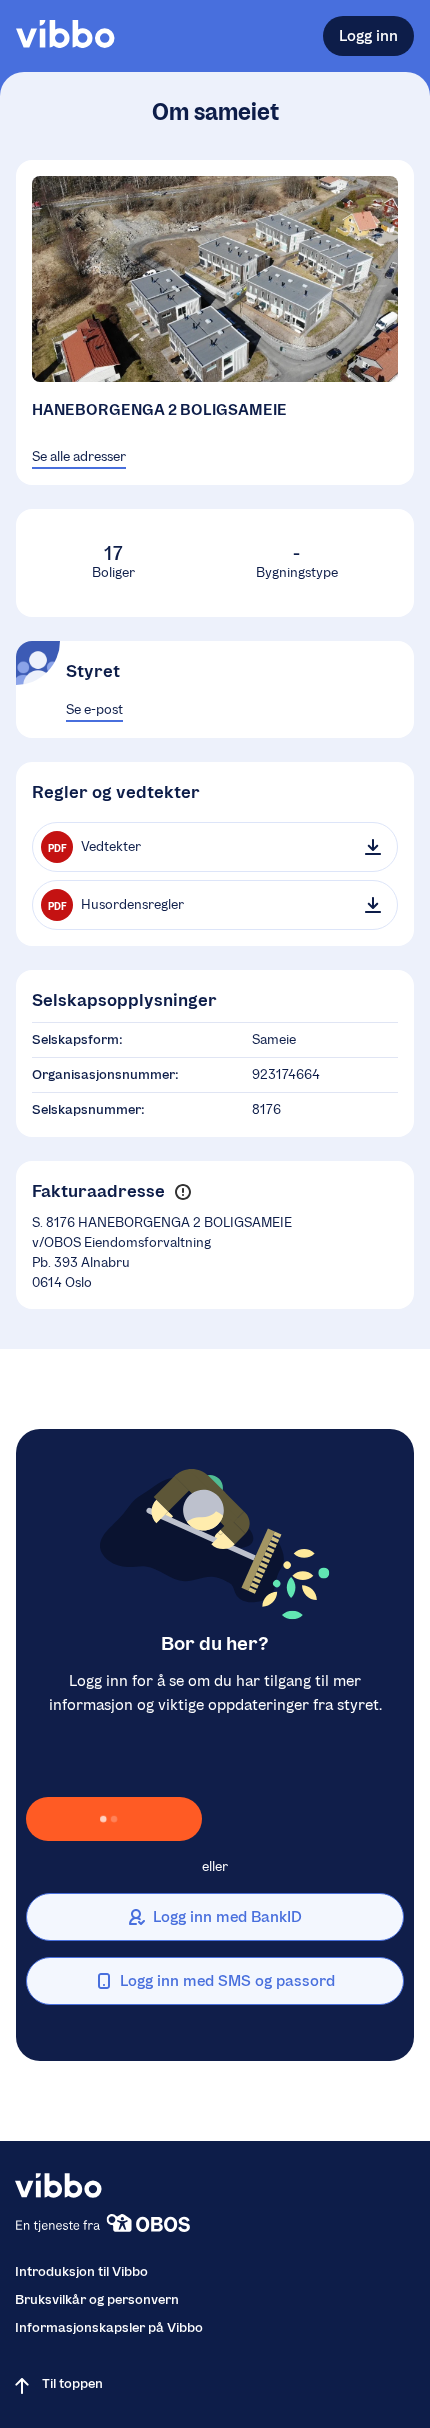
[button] (182, 1192)
